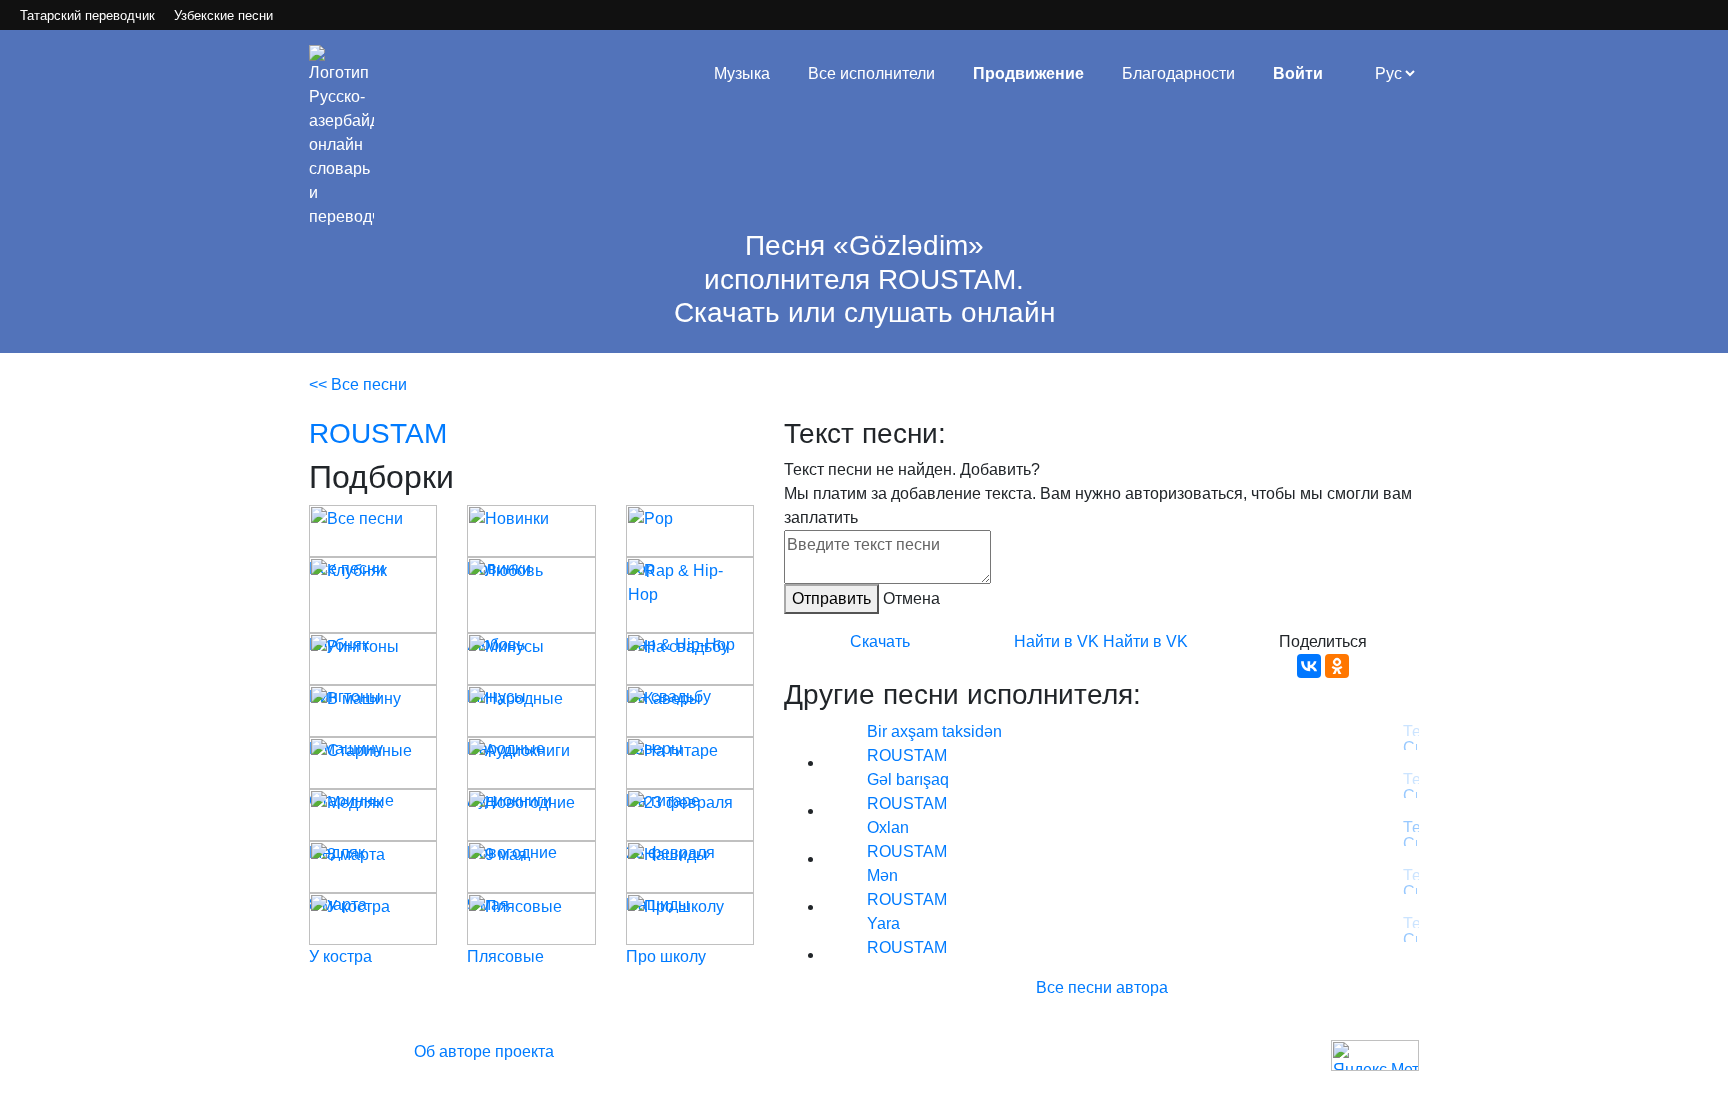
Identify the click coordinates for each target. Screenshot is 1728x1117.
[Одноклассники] (1337, 666)
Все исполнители (871, 73)
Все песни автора (1102, 987)
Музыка (742, 73)
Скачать (880, 641)
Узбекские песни (223, 15)
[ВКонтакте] (1309, 666)
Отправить (831, 598)
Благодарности (1178, 73)
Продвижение (1028, 73)
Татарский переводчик (87, 15)
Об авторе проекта (484, 1051)
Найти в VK (1056, 641)
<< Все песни (358, 384)
